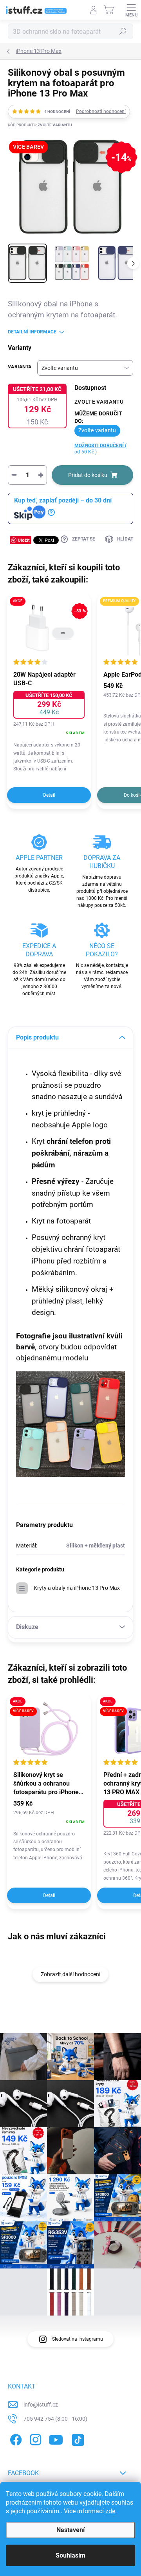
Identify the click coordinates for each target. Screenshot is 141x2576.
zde (110, 2511)
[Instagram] (34, 2439)
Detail (49, 795)
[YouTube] (56, 2439)
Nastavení (70, 2530)
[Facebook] (15, 2439)
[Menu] (131, 10)
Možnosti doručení (101, 449)
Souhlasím (70, 2555)
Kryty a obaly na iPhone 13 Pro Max (77, 1588)
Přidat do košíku (88, 475)
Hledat (123, 31)
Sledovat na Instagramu (78, 2339)
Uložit (24, 540)
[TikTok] (77, 2439)
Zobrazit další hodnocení (70, 1974)
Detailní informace (32, 332)
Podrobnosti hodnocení (101, 111)
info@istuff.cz (41, 2405)
